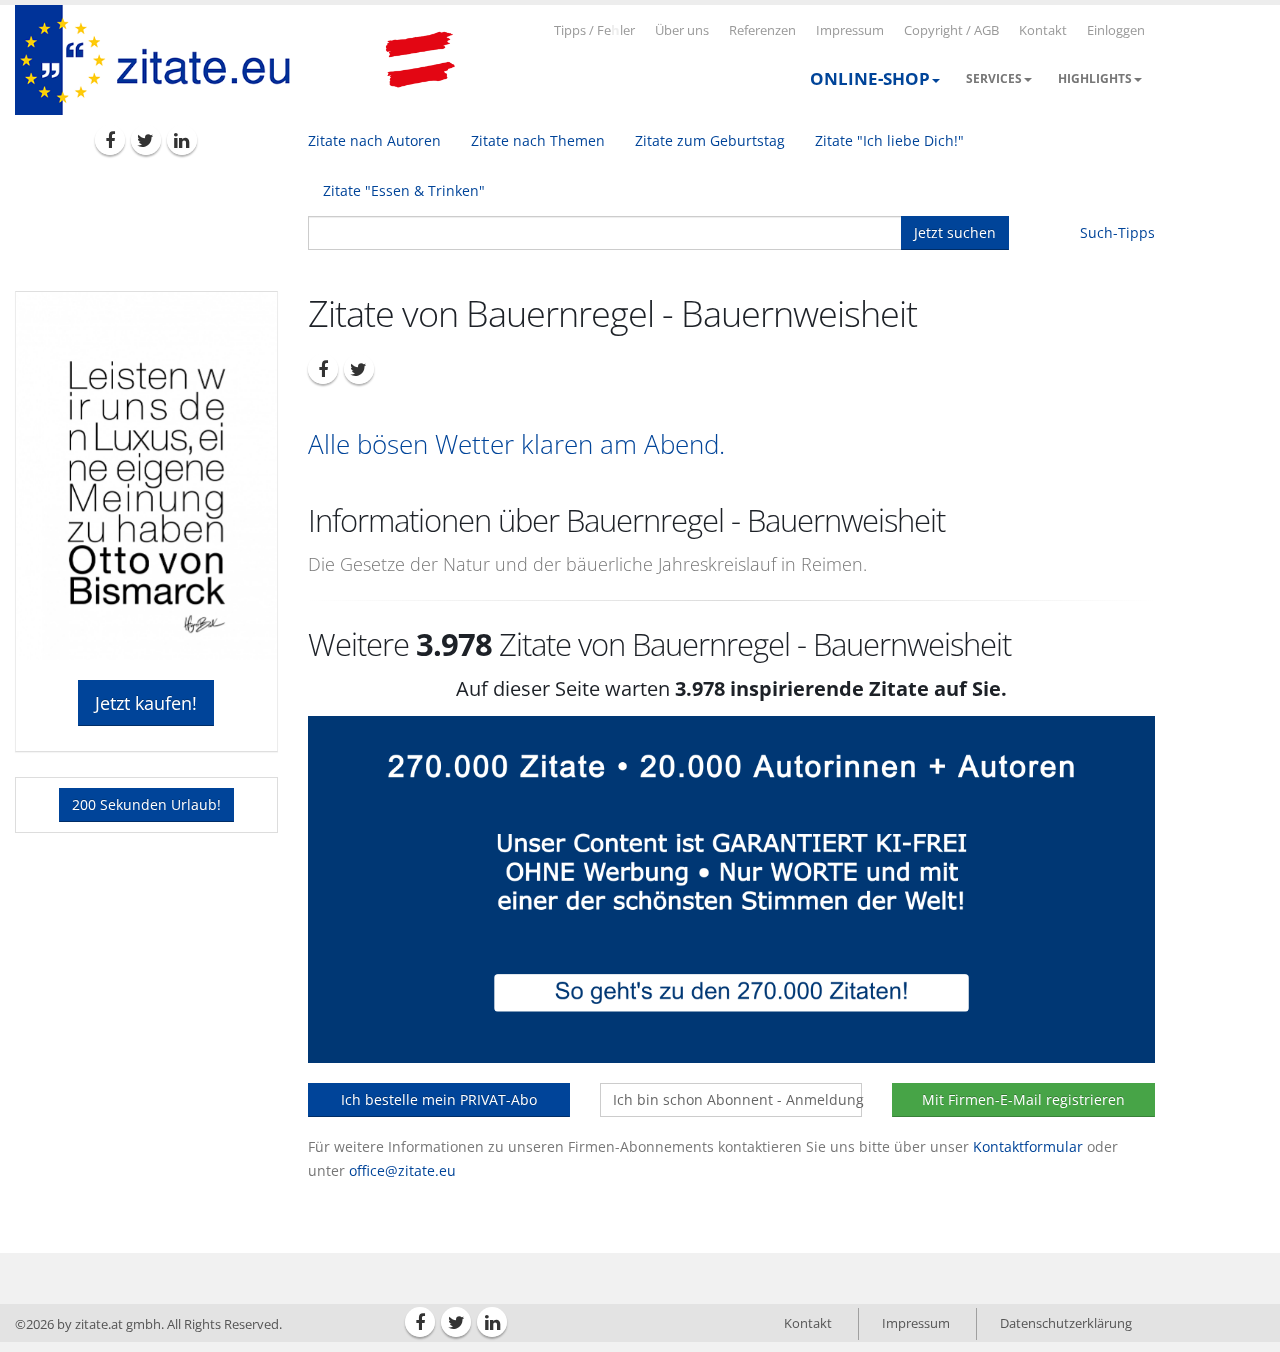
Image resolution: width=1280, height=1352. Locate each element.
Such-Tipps (1117, 232)
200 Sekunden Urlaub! (146, 804)
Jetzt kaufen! (146, 703)
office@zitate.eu (402, 1170)
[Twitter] (146, 140)
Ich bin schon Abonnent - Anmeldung (737, 1099)
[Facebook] (110, 140)
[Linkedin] (182, 140)
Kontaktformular (1028, 1146)
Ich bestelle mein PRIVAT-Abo (439, 1099)
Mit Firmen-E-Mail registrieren (1023, 1099)
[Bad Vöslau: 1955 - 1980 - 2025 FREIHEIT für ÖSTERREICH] (420, 60)
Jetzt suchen (955, 232)
